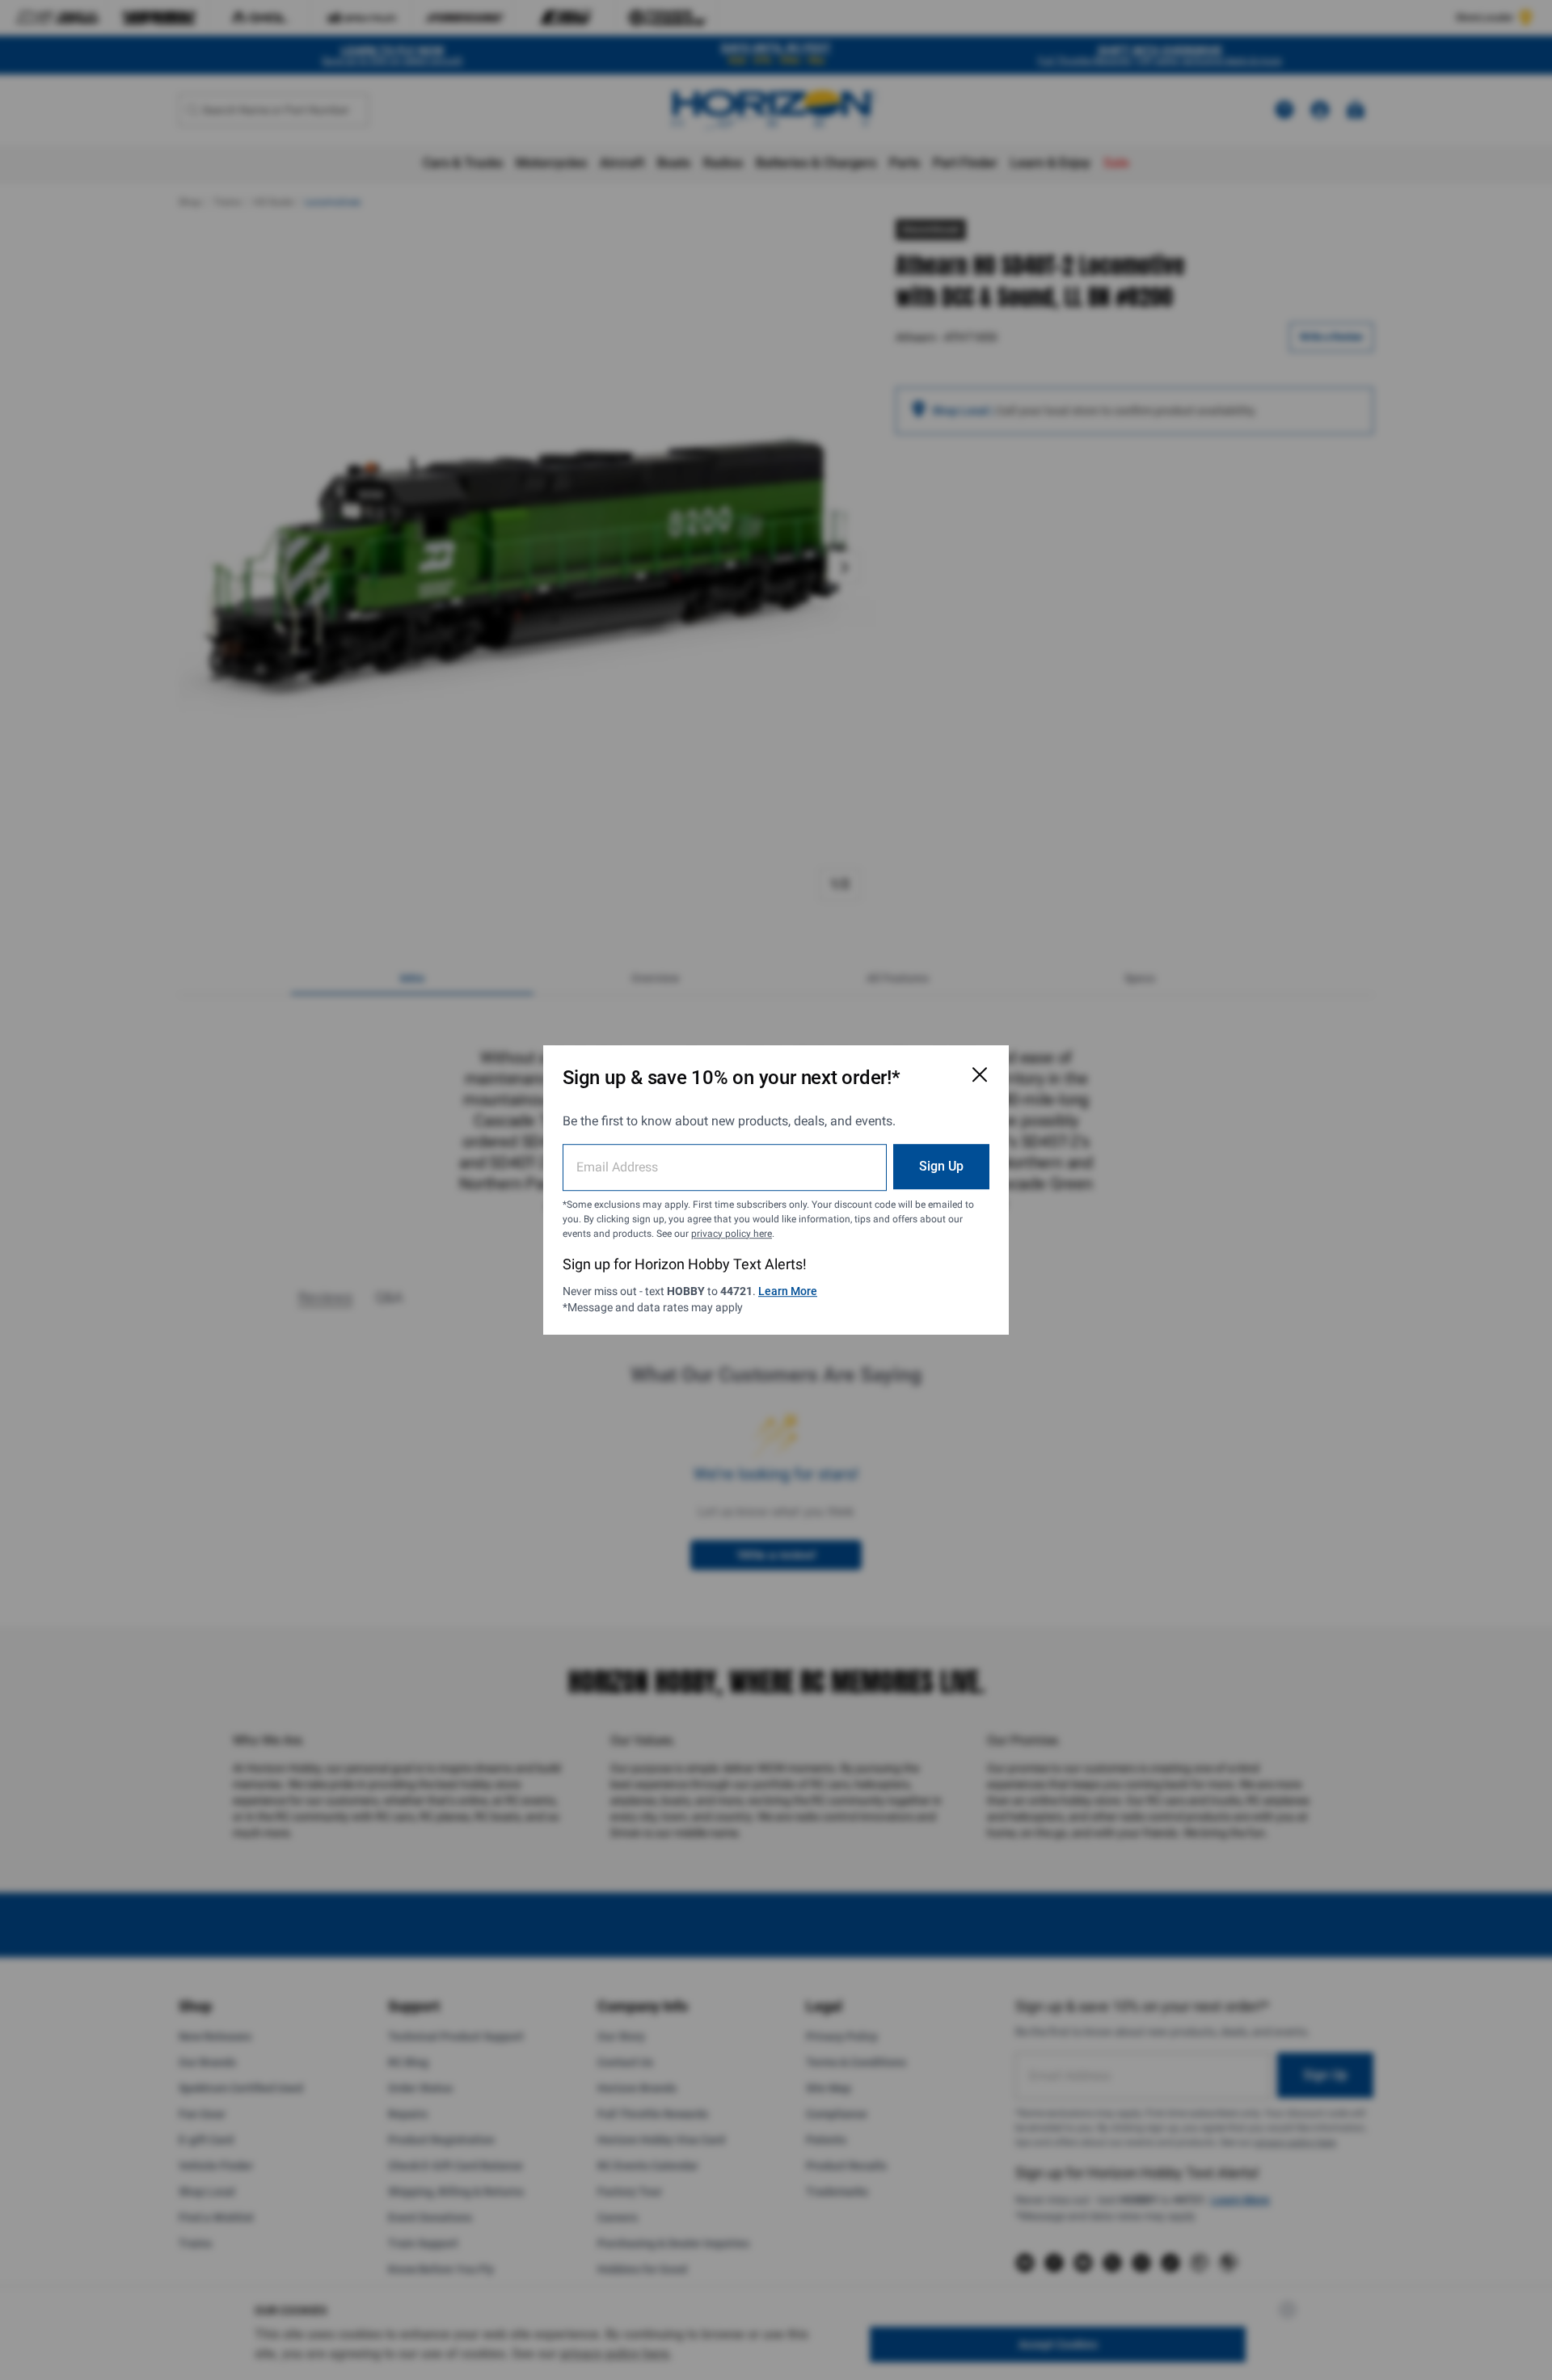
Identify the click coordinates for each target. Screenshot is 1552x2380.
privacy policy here (732, 1234)
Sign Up (941, 1166)
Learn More (788, 1291)
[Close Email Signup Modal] (980, 1074)
